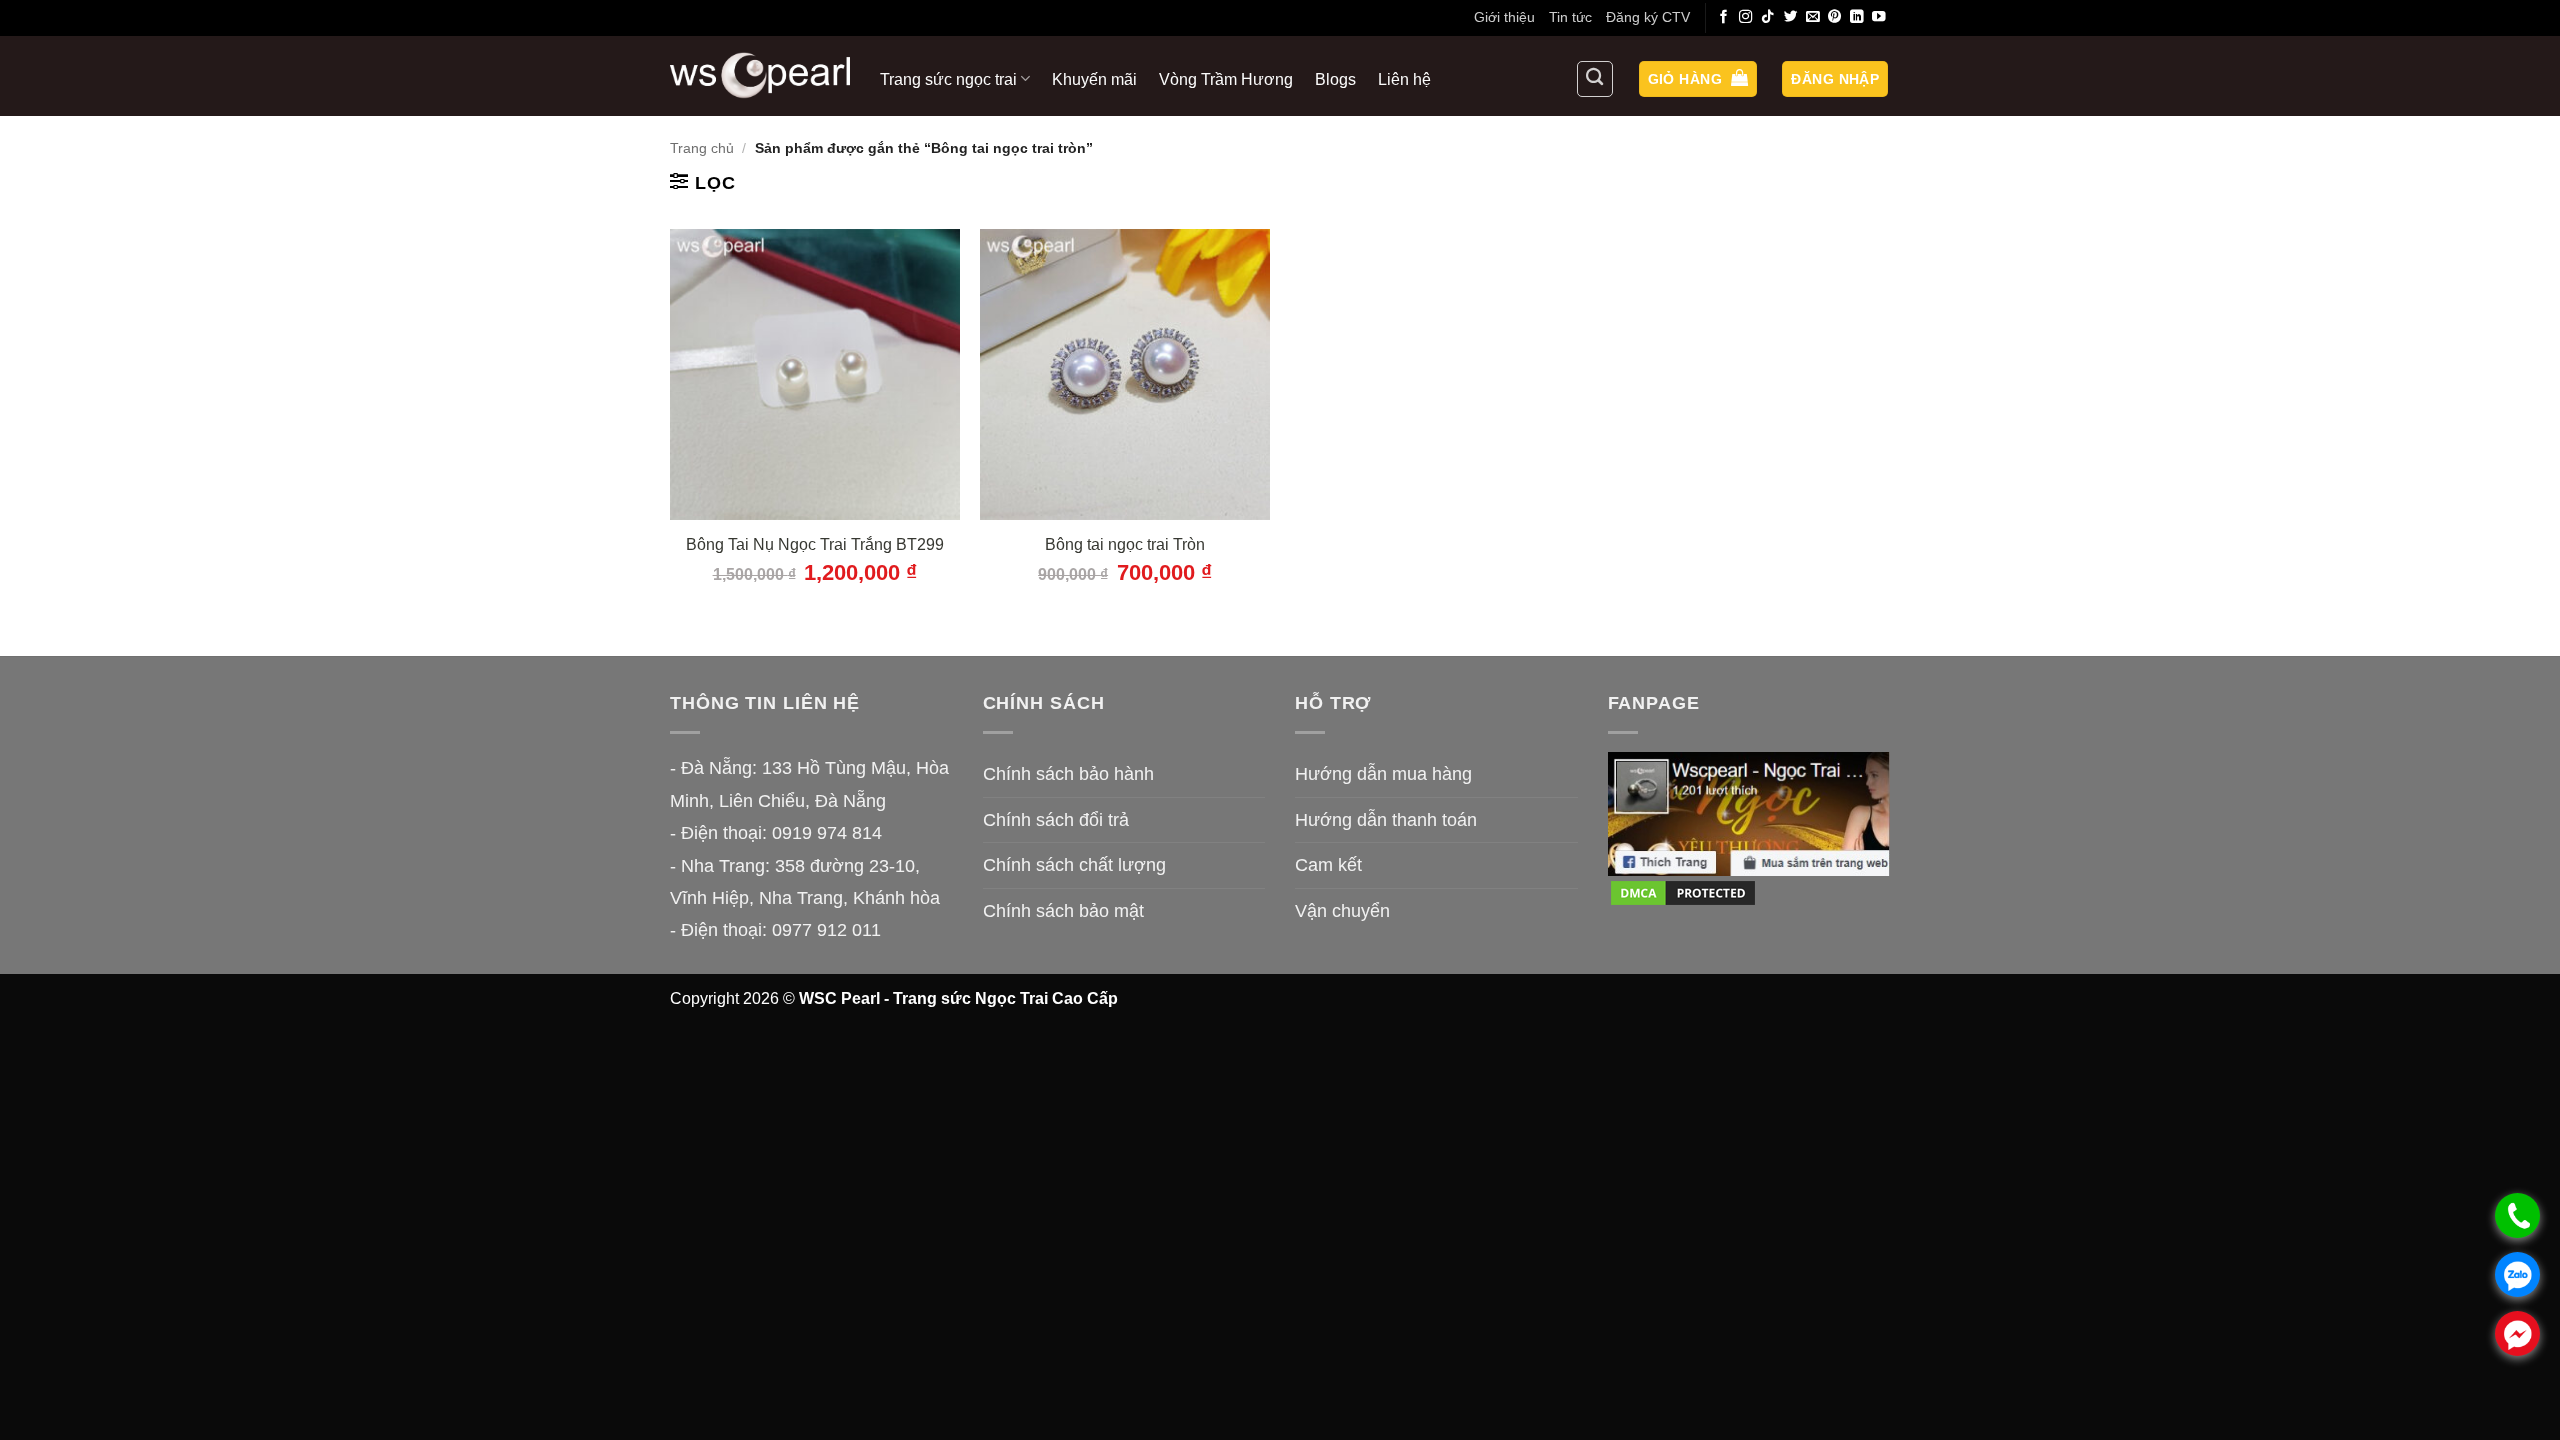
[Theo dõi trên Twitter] (1791, 17)
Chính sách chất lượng (1074, 865)
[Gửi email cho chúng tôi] (1813, 17)
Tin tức (1570, 17)
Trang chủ (702, 148)
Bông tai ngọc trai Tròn (1125, 544)
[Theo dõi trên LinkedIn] (1857, 17)
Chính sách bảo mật (1063, 911)
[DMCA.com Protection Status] (1683, 892)
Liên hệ (1404, 79)
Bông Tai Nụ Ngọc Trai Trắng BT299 (815, 544)
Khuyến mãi (1094, 79)
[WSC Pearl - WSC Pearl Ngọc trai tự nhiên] (760, 75)
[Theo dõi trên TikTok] (1768, 17)
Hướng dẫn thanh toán (1386, 820)
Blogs (1335, 79)
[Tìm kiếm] (1595, 79)
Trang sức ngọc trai (948, 79)
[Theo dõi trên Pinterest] (1835, 17)
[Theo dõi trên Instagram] (1746, 17)
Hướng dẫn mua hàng (1383, 774)
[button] (1698, 79)
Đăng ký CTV (1648, 17)
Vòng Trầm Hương (1226, 79)
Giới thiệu (1504, 17)
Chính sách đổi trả (1056, 820)
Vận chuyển (1342, 911)
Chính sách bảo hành (1068, 774)
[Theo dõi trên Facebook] (1724, 17)
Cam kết (1328, 865)
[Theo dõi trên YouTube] (1879, 17)
